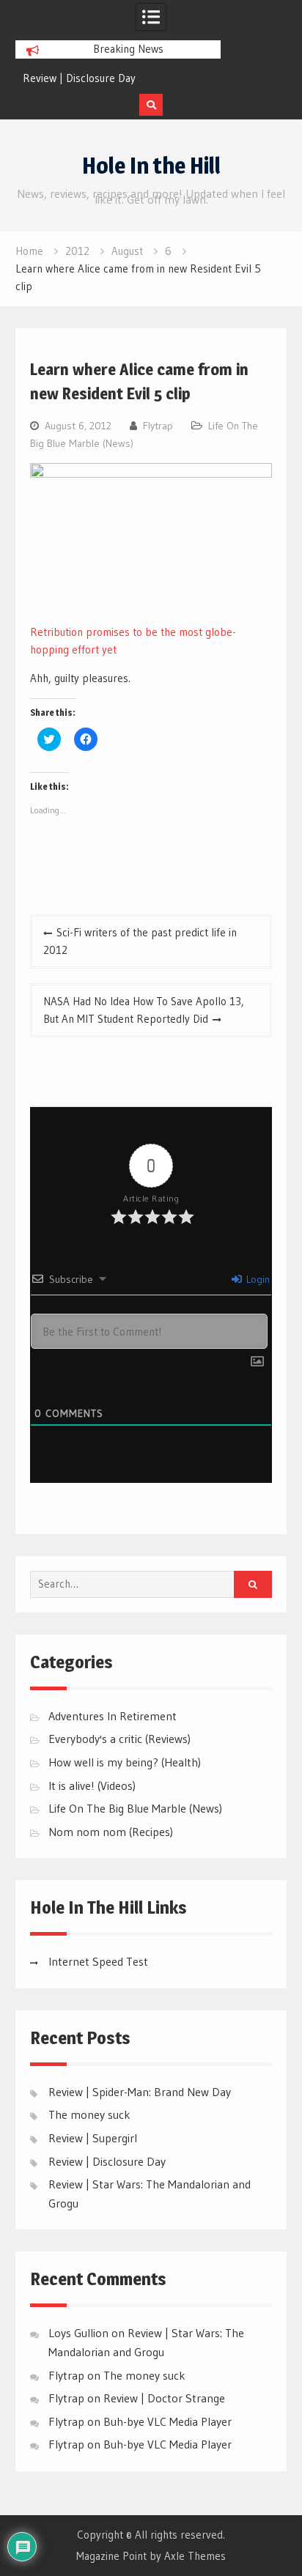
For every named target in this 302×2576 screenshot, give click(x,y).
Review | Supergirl (93, 2138)
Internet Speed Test (98, 1961)
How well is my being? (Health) (125, 1762)
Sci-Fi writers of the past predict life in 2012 (140, 941)
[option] (118, 78)
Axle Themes (195, 2556)
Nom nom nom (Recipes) (111, 1832)
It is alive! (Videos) (92, 1785)
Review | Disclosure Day (79, 78)
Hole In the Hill (151, 166)
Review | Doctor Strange (164, 2398)
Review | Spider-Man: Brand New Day (140, 2092)
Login (257, 1279)
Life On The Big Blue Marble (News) (135, 1808)
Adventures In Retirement (113, 1716)
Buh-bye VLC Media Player (167, 2421)
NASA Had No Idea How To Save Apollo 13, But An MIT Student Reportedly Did (144, 1010)
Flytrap (158, 426)
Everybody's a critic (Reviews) (119, 1739)
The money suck (89, 2114)
